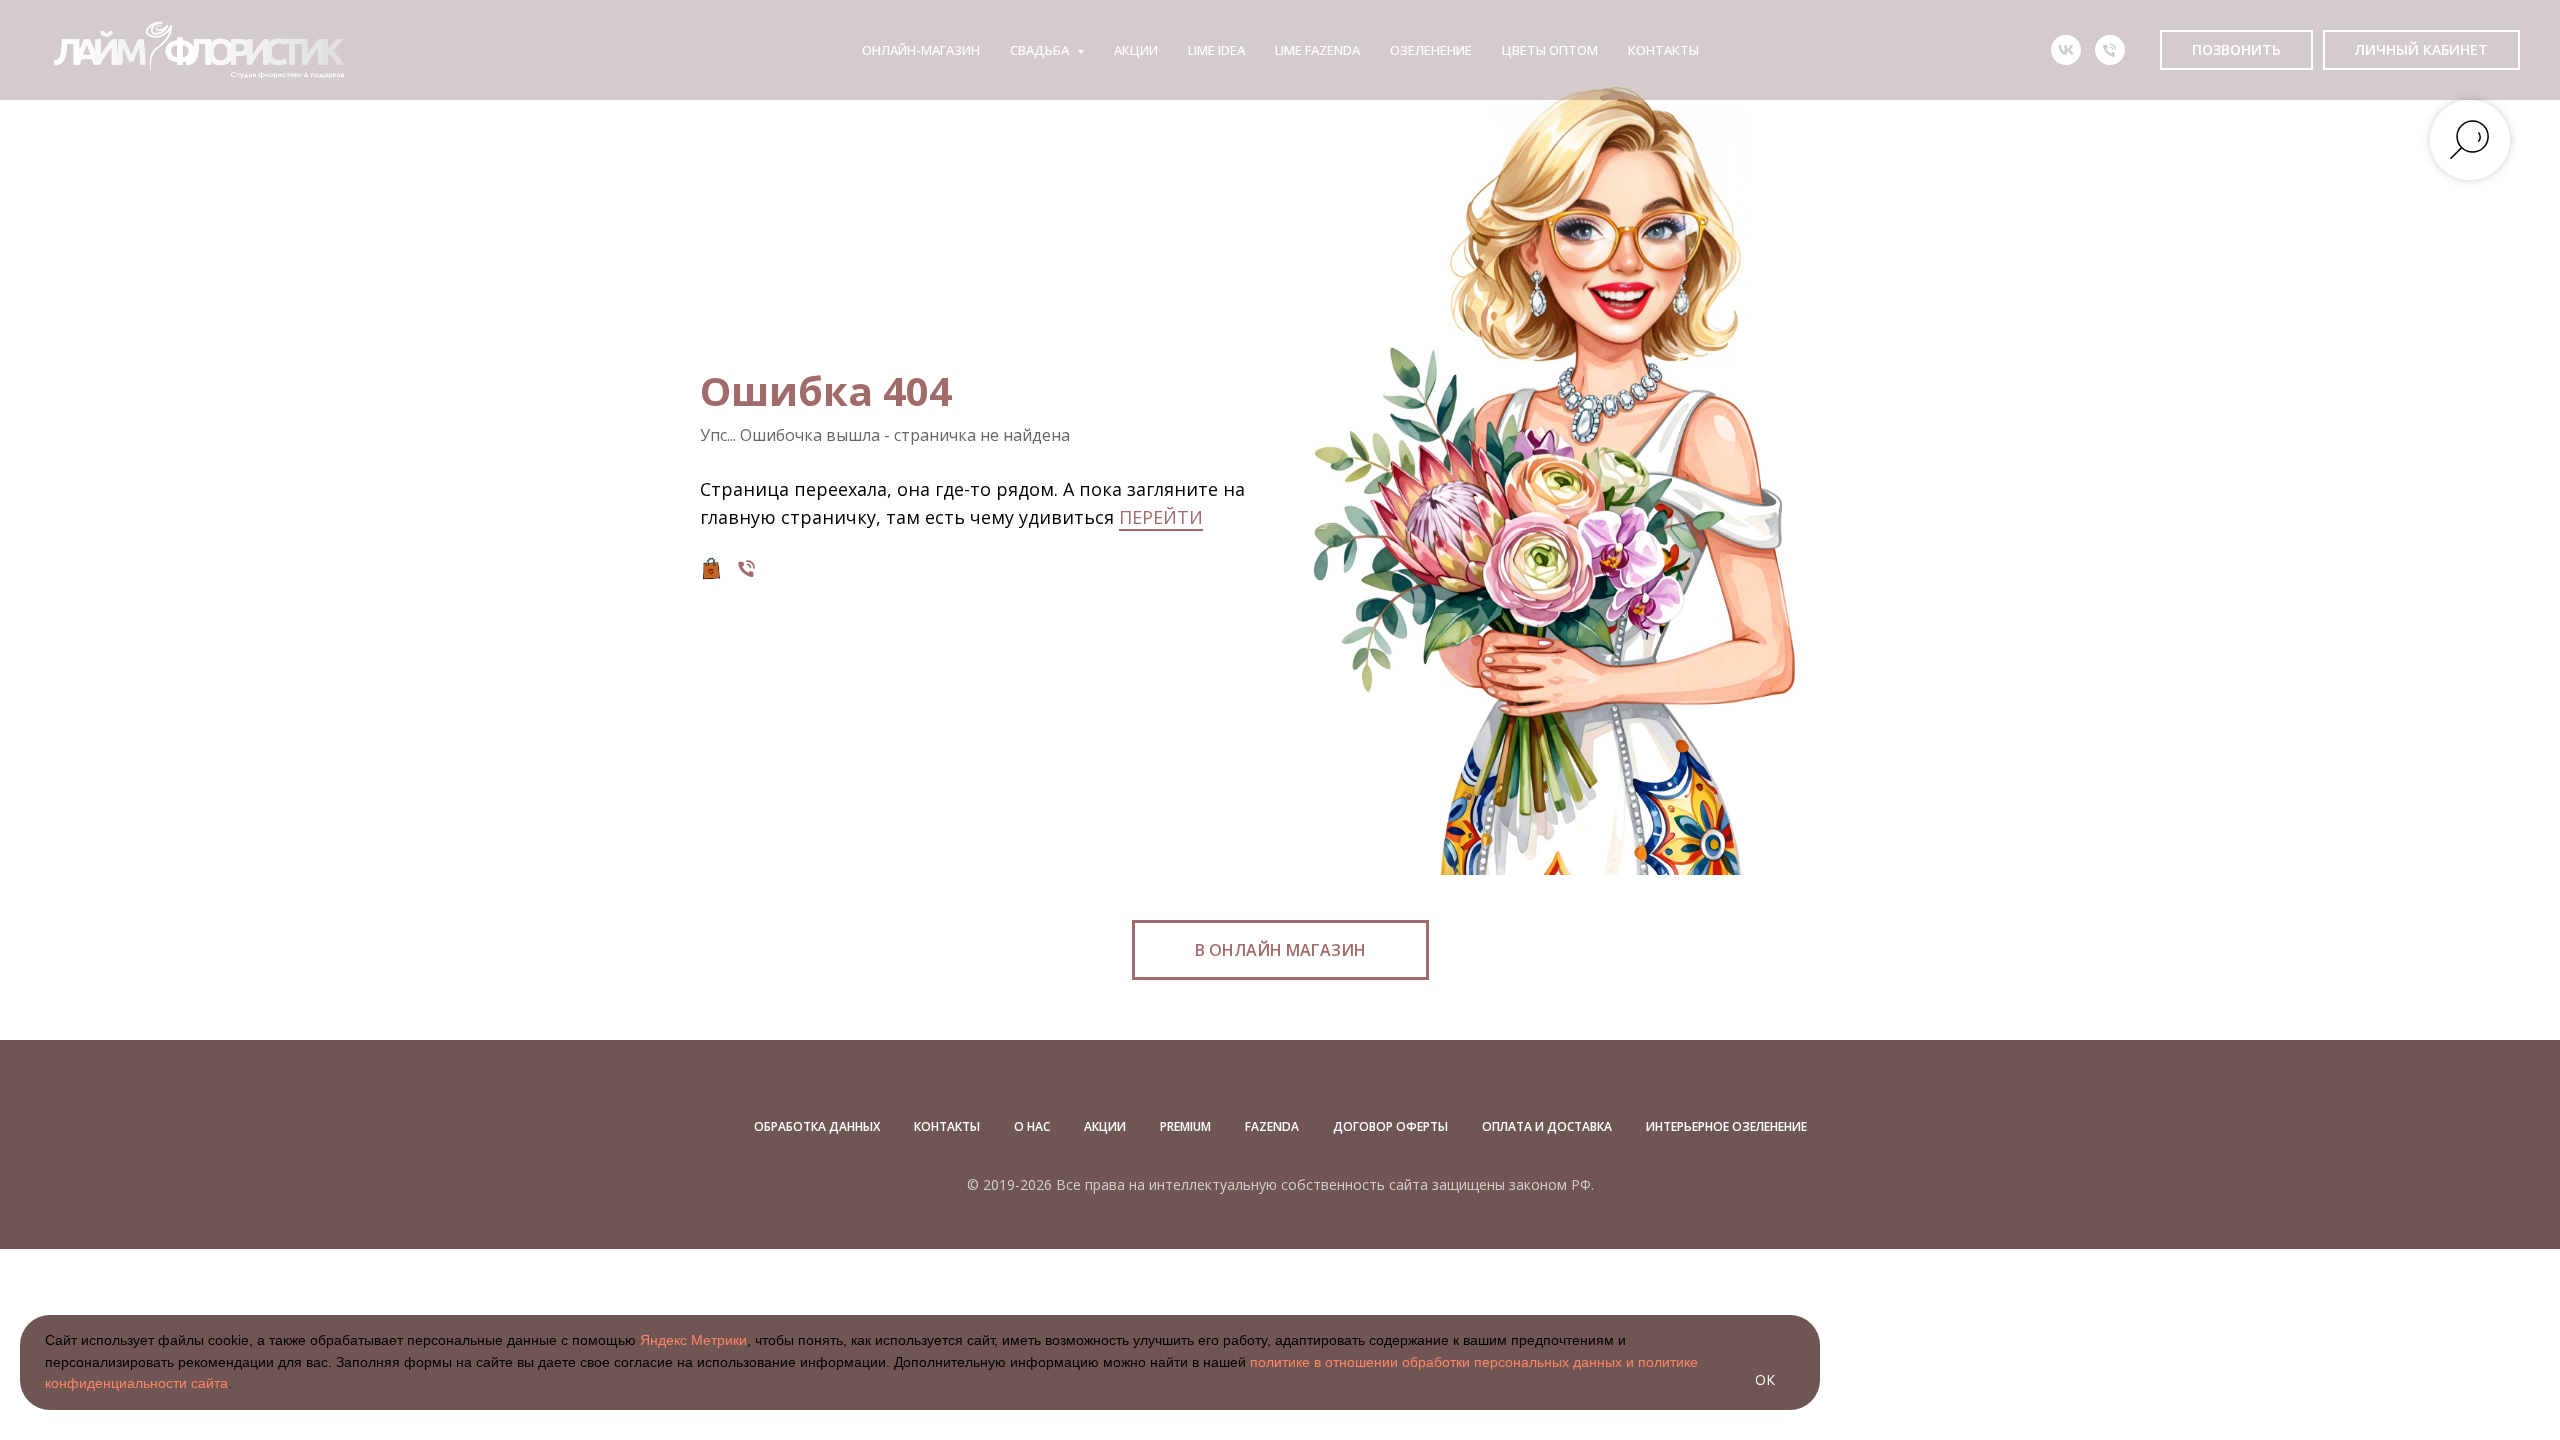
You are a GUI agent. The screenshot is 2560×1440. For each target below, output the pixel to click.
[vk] (2066, 50)
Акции (1105, 1126)
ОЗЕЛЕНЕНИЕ (1431, 50)
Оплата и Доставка (1547, 1126)
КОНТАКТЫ (1663, 50)
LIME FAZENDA (1317, 50)
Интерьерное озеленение (1726, 1126)
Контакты (947, 1126)
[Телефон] (2110, 50)
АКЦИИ (1136, 50)
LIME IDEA (1216, 50)
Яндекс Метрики (693, 1340)
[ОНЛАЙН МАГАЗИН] (711, 568)
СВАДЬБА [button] (1041, 50)
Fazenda (1272, 1126)
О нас (1032, 1126)
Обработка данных (817, 1126)
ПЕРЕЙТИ (1161, 517)
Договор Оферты (1390, 1126)
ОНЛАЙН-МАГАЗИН (921, 50)
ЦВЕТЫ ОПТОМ (1550, 50)
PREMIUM (1185, 1126)
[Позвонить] (746, 568)
